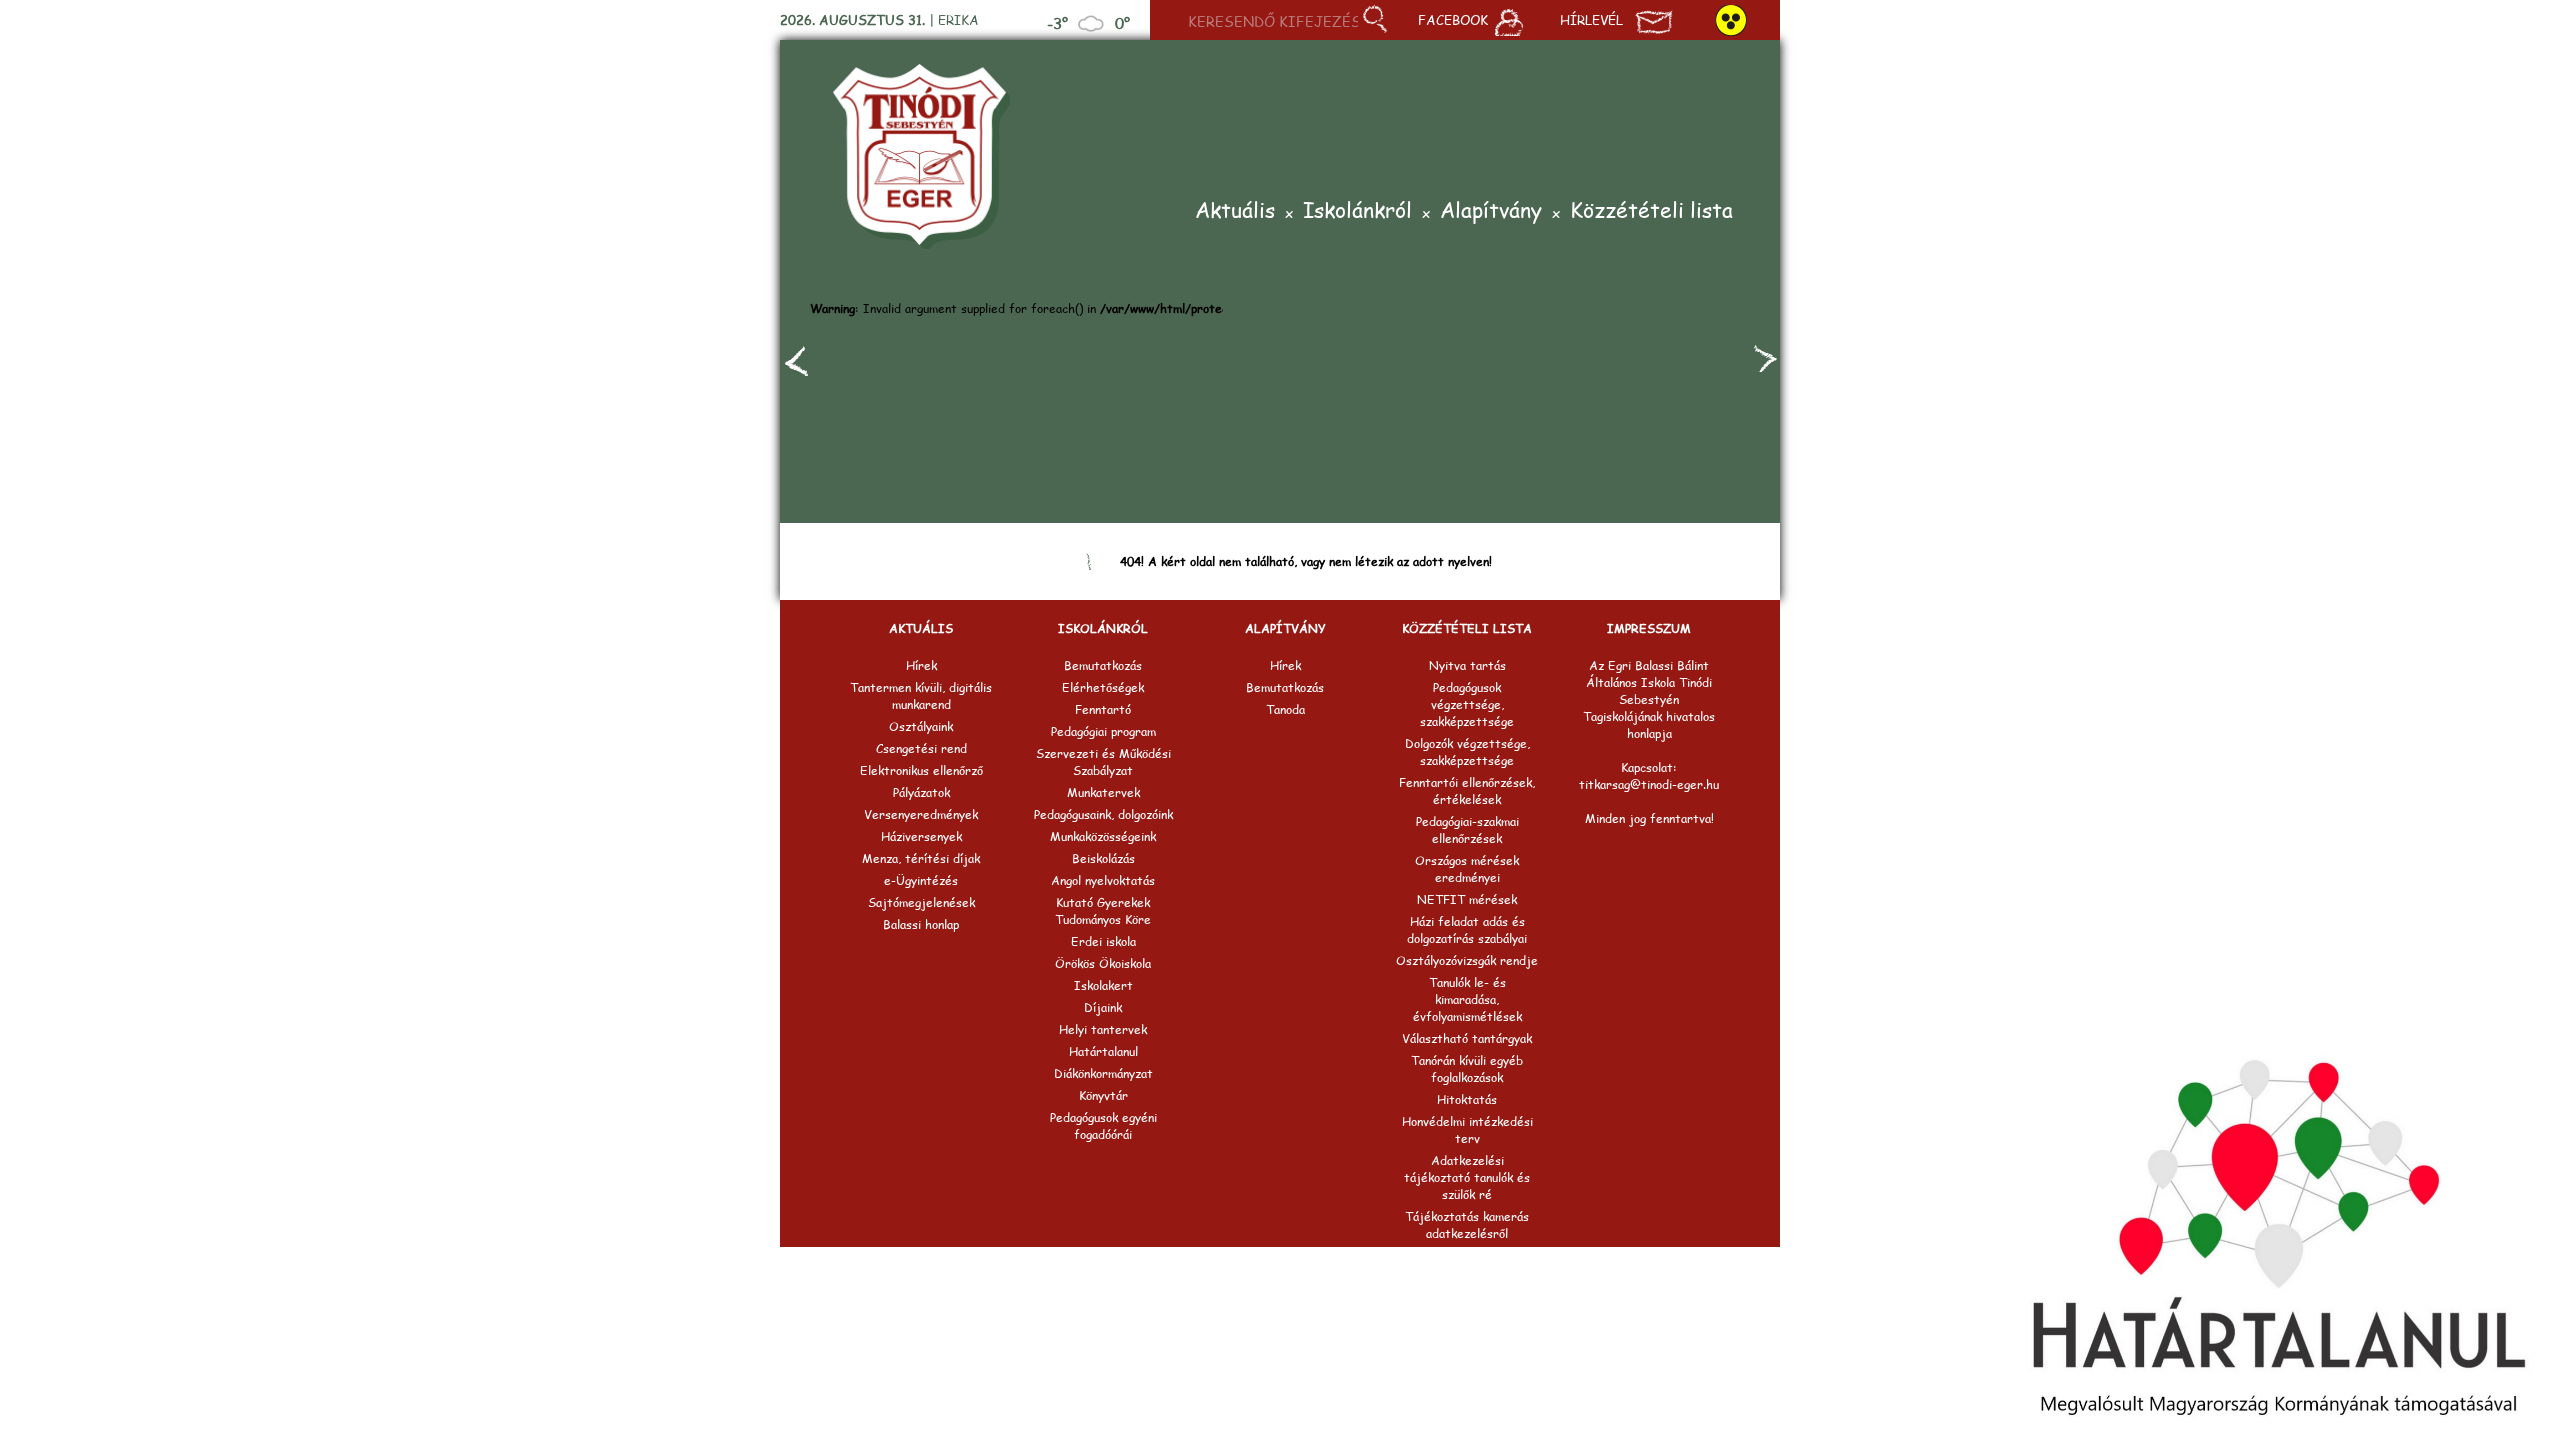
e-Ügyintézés (921, 880)
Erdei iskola (1103, 941)
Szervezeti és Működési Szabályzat (1103, 762)
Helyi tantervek (1103, 1029)
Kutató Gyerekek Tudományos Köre (1103, 911)
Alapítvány (1491, 211)
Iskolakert (1103, 985)
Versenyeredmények (921, 814)
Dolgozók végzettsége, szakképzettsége (1467, 752)
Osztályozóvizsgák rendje (1467, 960)
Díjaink (1103, 1007)
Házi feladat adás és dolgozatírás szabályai (1467, 930)
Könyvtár (1103, 1095)
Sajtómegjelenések (921, 902)
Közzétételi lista (1651, 211)
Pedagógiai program (1103, 731)
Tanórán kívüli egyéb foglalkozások (1467, 1069)
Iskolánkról (1357, 211)
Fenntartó (1103, 709)
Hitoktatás (1467, 1099)
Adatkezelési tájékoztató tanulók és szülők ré (1467, 1177)
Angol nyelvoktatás (1103, 880)
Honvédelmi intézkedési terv (1467, 1130)
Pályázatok (921, 792)
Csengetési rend (921, 748)
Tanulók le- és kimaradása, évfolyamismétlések (1467, 999)
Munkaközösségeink (1103, 836)
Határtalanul (1103, 1051)
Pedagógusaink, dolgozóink (1103, 814)
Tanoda (1285, 709)
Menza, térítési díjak (921, 858)
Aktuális (1235, 211)
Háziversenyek (921, 836)
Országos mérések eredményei (1467, 869)
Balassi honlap (921, 924)
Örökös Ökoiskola (1103, 963)
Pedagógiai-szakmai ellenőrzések (1467, 830)
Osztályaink (921, 726)
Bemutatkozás (1103, 665)
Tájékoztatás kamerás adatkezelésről (1467, 1225)
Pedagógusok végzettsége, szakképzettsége (1467, 704)
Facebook (1453, 20)
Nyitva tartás (1467, 665)
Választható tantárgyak (1467, 1038)
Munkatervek (1103, 792)
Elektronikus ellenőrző (921, 770)
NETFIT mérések (1467, 899)
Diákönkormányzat (1103, 1073)
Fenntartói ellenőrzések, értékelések (1467, 791)
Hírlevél (1591, 20)
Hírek (921, 665)
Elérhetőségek (1103, 687)
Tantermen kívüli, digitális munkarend (921, 696)
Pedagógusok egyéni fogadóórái (1103, 1126)
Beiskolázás (1103, 858)
